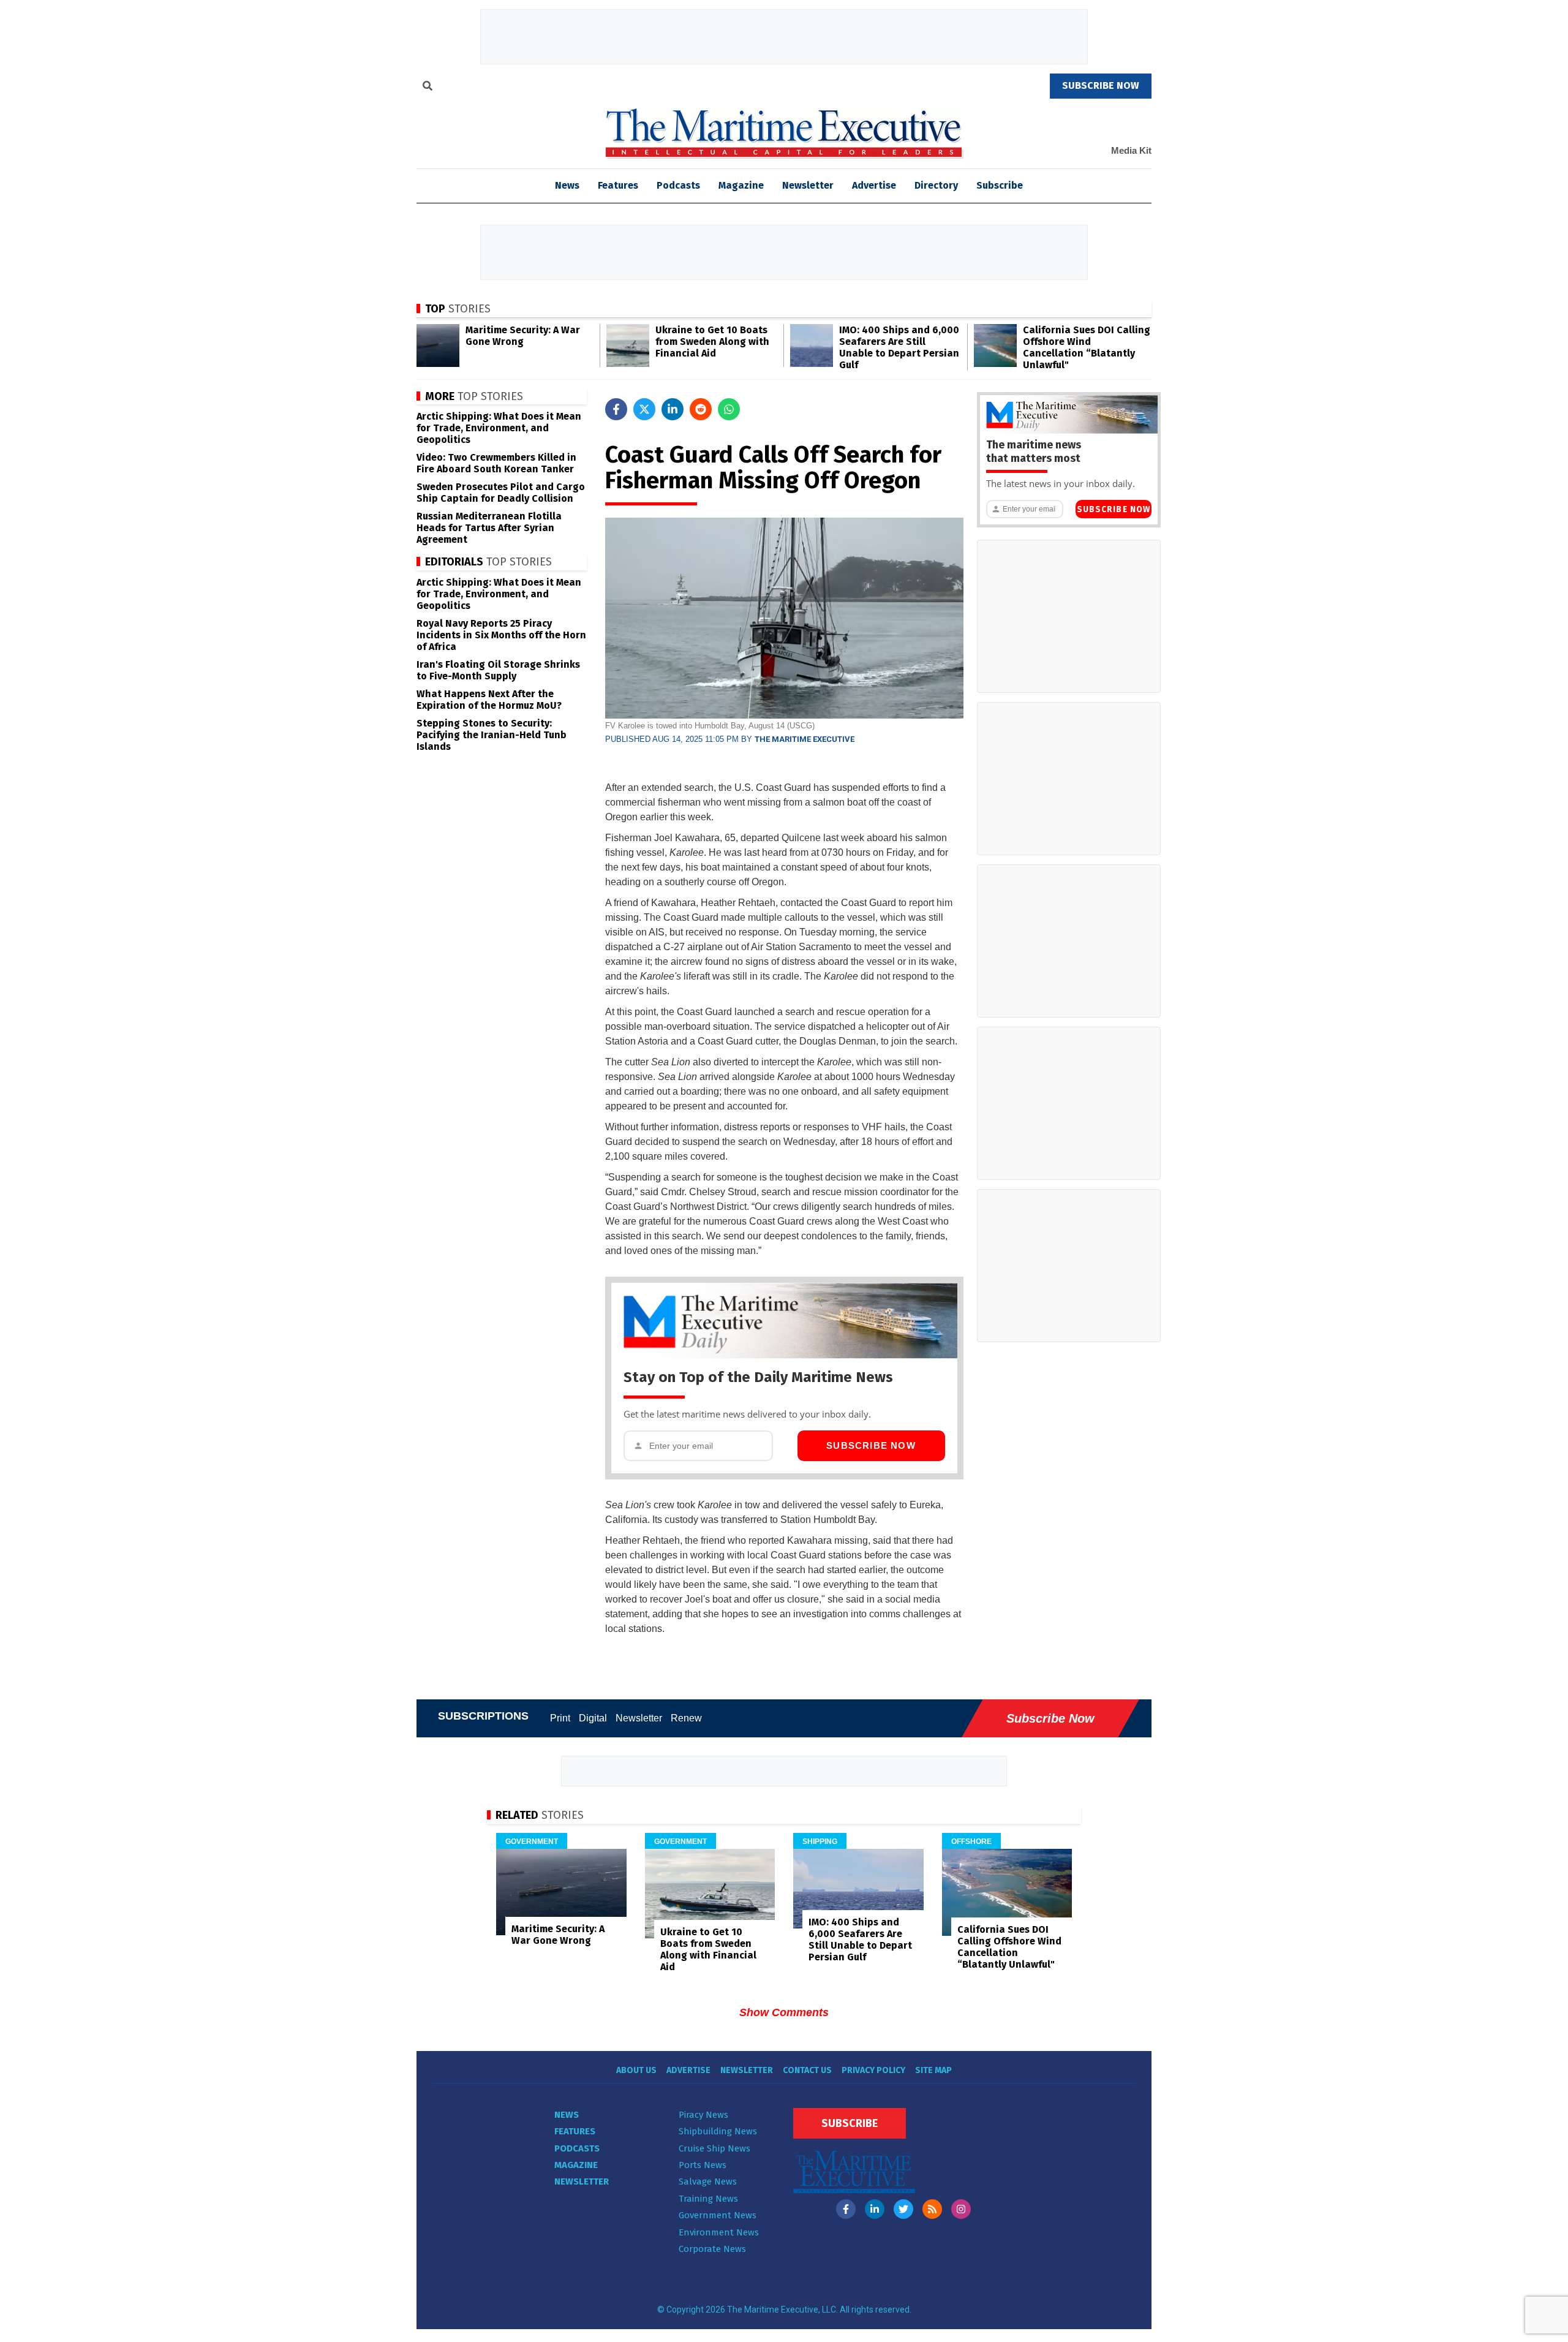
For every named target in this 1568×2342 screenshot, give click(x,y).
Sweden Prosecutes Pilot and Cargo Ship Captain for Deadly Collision (501, 493)
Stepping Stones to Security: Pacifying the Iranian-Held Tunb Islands (492, 735)
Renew (686, 1718)
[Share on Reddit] (701, 409)
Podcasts (678, 185)
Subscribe (1000, 185)
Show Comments (784, 2012)
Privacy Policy (873, 2070)
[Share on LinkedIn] (673, 409)
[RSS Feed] (932, 2209)
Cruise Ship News (714, 2148)
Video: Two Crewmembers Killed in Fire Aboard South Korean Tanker (496, 463)
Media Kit (1131, 150)
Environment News (719, 2232)
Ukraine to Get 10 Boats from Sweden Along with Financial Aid (712, 342)
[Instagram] (961, 2209)
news (567, 185)
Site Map (933, 2070)
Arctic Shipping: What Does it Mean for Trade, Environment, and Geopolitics (499, 428)
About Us (636, 2070)
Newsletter (808, 185)
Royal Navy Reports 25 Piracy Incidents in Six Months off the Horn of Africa (501, 635)
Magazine (741, 185)
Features (618, 185)
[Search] (428, 88)
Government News (718, 2215)
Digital (593, 1718)
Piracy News (703, 2115)
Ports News (703, 2165)
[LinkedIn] (875, 2209)
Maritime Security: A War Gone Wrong (523, 336)
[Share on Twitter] (644, 409)
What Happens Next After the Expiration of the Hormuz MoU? (489, 700)
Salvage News (708, 2181)
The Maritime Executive (805, 739)
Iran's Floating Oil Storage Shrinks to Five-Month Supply (498, 670)
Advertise (874, 185)
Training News (708, 2199)
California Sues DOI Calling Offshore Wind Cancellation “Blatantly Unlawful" (1087, 347)
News (567, 2115)
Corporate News (712, 2249)
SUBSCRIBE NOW (1101, 85)
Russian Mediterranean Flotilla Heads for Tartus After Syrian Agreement (489, 528)
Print (560, 1718)
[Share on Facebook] (616, 409)
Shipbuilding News (718, 2131)
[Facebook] (846, 2209)
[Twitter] (903, 2209)
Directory (936, 185)
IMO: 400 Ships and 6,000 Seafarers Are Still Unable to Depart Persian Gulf (899, 347)
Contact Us (807, 2070)
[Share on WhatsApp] (729, 409)
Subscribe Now (871, 1445)
